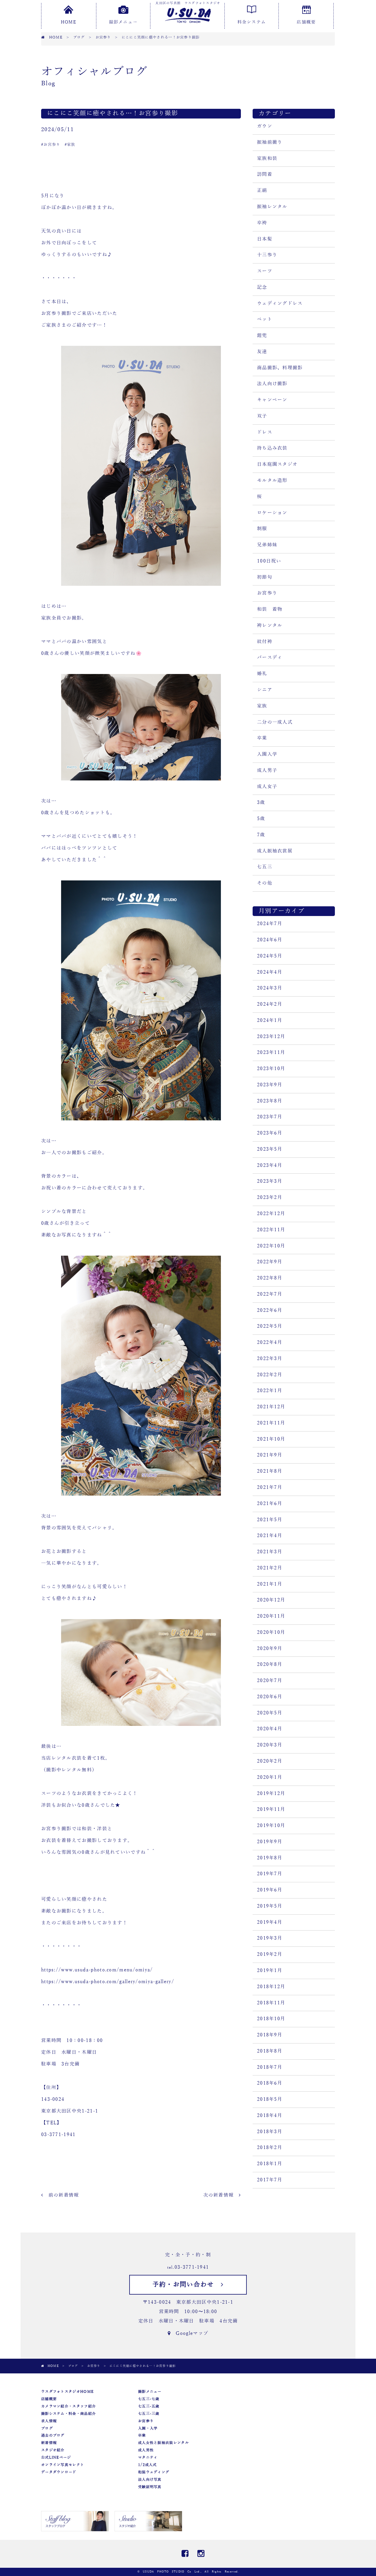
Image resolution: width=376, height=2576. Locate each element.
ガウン (265, 126)
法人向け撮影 (272, 384)
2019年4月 (270, 1922)
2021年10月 (271, 1439)
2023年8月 (270, 1101)
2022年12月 (271, 1214)
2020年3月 (270, 1745)
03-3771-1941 (192, 2267)
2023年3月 (270, 1181)
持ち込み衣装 (272, 448)
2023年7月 (270, 1117)
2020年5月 (270, 1713)
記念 (262, 287)
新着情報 (49, 2443)
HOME (68, 22)
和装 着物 (270, 609)
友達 (262, 352)
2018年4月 (270, 2115)
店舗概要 (306, 22)
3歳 (261, 803)
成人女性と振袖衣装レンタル (163, 2443)
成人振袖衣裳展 (275, 851)
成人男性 (146, 2450)
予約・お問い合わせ (187, 2285)
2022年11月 (271, 1230)
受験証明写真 (150, 2487)
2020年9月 (270, 1649)
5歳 (261, 819)
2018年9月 (270, 2035)
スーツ (265, 271)
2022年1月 (270, 1391)
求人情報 (49, 2421)
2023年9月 (270, 1085)
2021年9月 (270, 1455)
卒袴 (262, 223)
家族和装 (267, 159)
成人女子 (267, 787)
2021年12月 (271, 1407)
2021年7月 (270, 1487)
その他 (265, 883)
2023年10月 (271, 1069)
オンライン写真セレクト (63, 2465)
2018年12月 (271, 1987)
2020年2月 (270, 1761)
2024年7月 (270, 924)
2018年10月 (271, 2019)
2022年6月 (270, 1310)
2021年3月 (270, 1552)
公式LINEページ (56, 2457)
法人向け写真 (150, 2480)
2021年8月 (270, 1471)
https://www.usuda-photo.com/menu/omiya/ (97, 1970)
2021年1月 (270, 1584)
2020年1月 (270, 1777)
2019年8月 (270, 1858)
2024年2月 (270, 1004)
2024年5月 (270, 956)
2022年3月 (270, 1359)
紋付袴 (265, 642)
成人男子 (267, 770)
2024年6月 (270, 940)
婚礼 (262, 674)
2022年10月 (271, 1246)
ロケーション (272, 513)
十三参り (267, 255)
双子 (262, 416)
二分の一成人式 (275, 722)
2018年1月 (270, 2164)
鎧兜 (262, 336)
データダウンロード (59, 2472)
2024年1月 (270, 1020)
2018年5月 (270, 2099)
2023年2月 (270, 1197)
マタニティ (148, 2457)
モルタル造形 (272, 481)
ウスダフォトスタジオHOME (67, 2392)
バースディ (270, 658)
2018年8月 (270, 2051)
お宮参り (267, 593)
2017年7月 (270, 2180)
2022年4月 (270, 1342)
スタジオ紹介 (53, 2450)
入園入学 (267, 754)
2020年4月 (270, 1729)
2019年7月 (270, 1874)
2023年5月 (270, 1149)
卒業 (262, 738)
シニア (265, 690)
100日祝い (269, 561)
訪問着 (265, 174)
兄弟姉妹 (267, 545)
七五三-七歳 (149, 2399)
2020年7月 (270, 1681)
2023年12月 (271, 1037)
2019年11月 (271, 1809)
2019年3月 (270, 1938)
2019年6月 (270, 1890)
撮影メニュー (123, 22)
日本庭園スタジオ (277, 464)
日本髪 (265, 239)
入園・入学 (148, 2428)
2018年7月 (270, 2067)
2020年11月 (271, 1616)
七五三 (265, 867)
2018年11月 (271, 2003)
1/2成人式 (147, 2465)
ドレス (265, 432)
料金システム (252, 22)
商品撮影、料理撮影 (280, 368)
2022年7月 (270, 1294)
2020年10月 (271, 1632)
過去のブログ (53, 2435)
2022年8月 (270, 1278)
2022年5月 (270, 1326)
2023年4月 (270, 1165)
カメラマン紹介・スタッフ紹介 (68, 2406)
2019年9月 (270, 1842)
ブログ (47, 2428)
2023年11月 (271, 1052)
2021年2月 (270, 1568)
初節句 (265, 577)
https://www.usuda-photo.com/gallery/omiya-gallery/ (108, 1982)
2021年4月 (270, 1536)
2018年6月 (270, 2083)
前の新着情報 (61, 2195)
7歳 (261, 835)
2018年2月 (270, 2148)
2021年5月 (270, 1520)
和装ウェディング (154, 2472)
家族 (262, 706)
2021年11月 (271, 1423)
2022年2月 (270, 1375)
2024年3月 (270, 988)
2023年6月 (270, 1133)
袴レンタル (270, 625)
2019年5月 (270, 1906)
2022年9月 (270, 1262)
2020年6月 (270, 1697)
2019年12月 (271, 1793)
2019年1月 (270, 1971)
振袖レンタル (272, 207)
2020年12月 (271, 1600)
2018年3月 (270, 2132)
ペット (265, 319)
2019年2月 (270, 1954)
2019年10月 (271, 1826)
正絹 (262, 191)
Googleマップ (189, 2333)
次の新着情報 (221, 2195)
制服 (262, 529)
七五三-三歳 (149, 2414)
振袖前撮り (270, 142)
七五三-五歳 (149, 2406)
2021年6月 (270, 1504)
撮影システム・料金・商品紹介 (68, 2414)
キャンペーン (272, 400)
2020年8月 (270, 1664)
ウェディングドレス (280, 303)
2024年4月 (270, 972)
